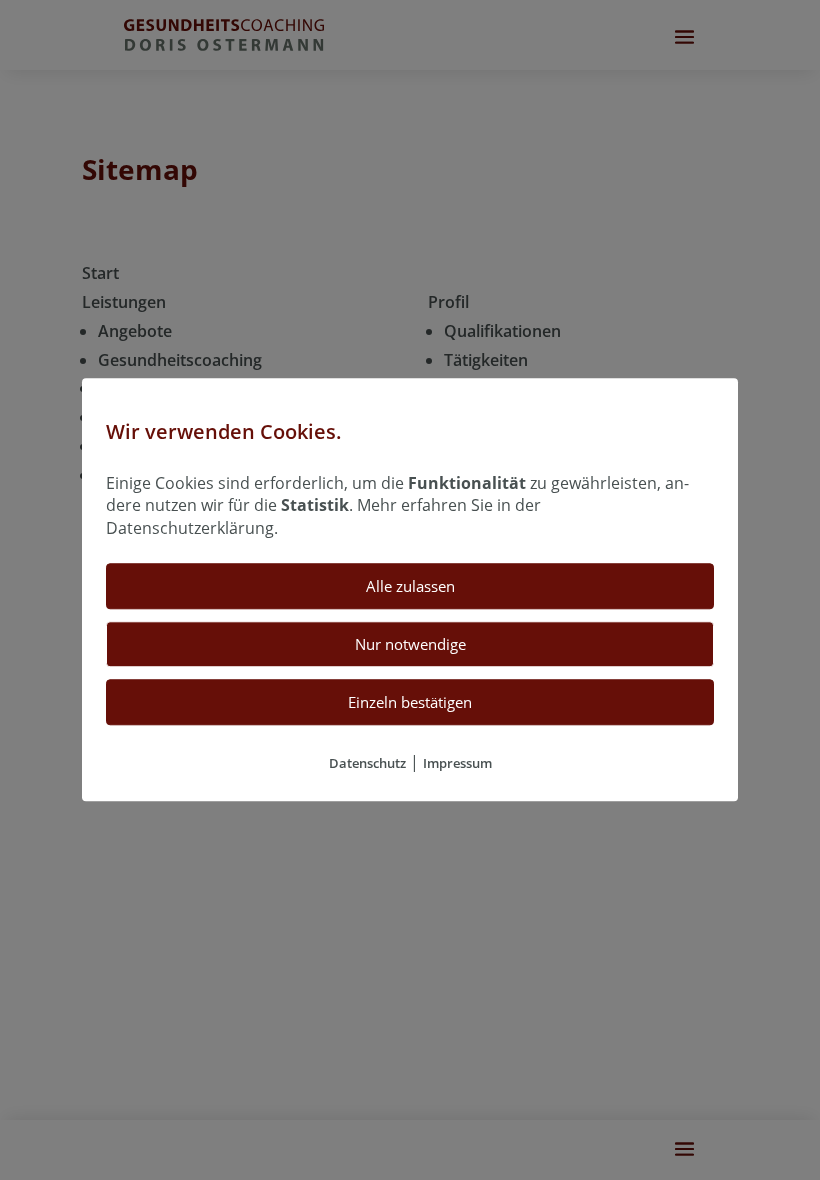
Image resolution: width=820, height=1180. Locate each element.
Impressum (457, 764)
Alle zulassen (410, 587)
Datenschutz (367, 764)
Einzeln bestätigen (410, 703)
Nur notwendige (410, 645)
